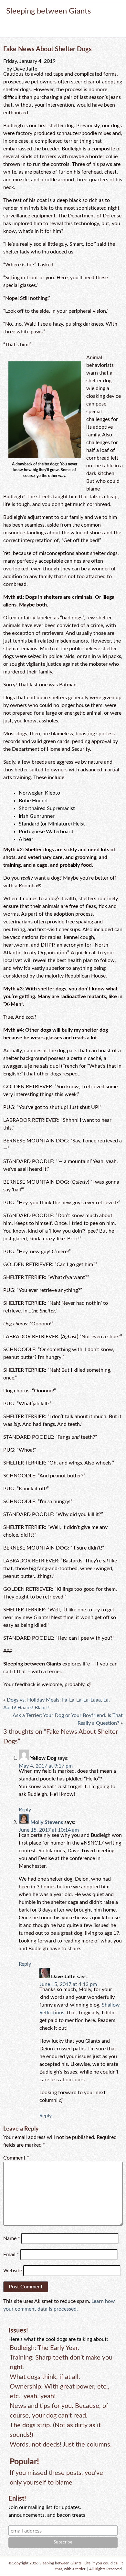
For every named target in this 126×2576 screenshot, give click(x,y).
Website (13, 2271)
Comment (16, 2158)
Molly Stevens (47, 1822)
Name (12, 2238)
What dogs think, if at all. (45, 2377)
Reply (25, 1810)
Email (11, 2255)
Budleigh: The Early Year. (44, 2348)
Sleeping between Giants (48, 11)
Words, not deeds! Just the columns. (61, 2445)
